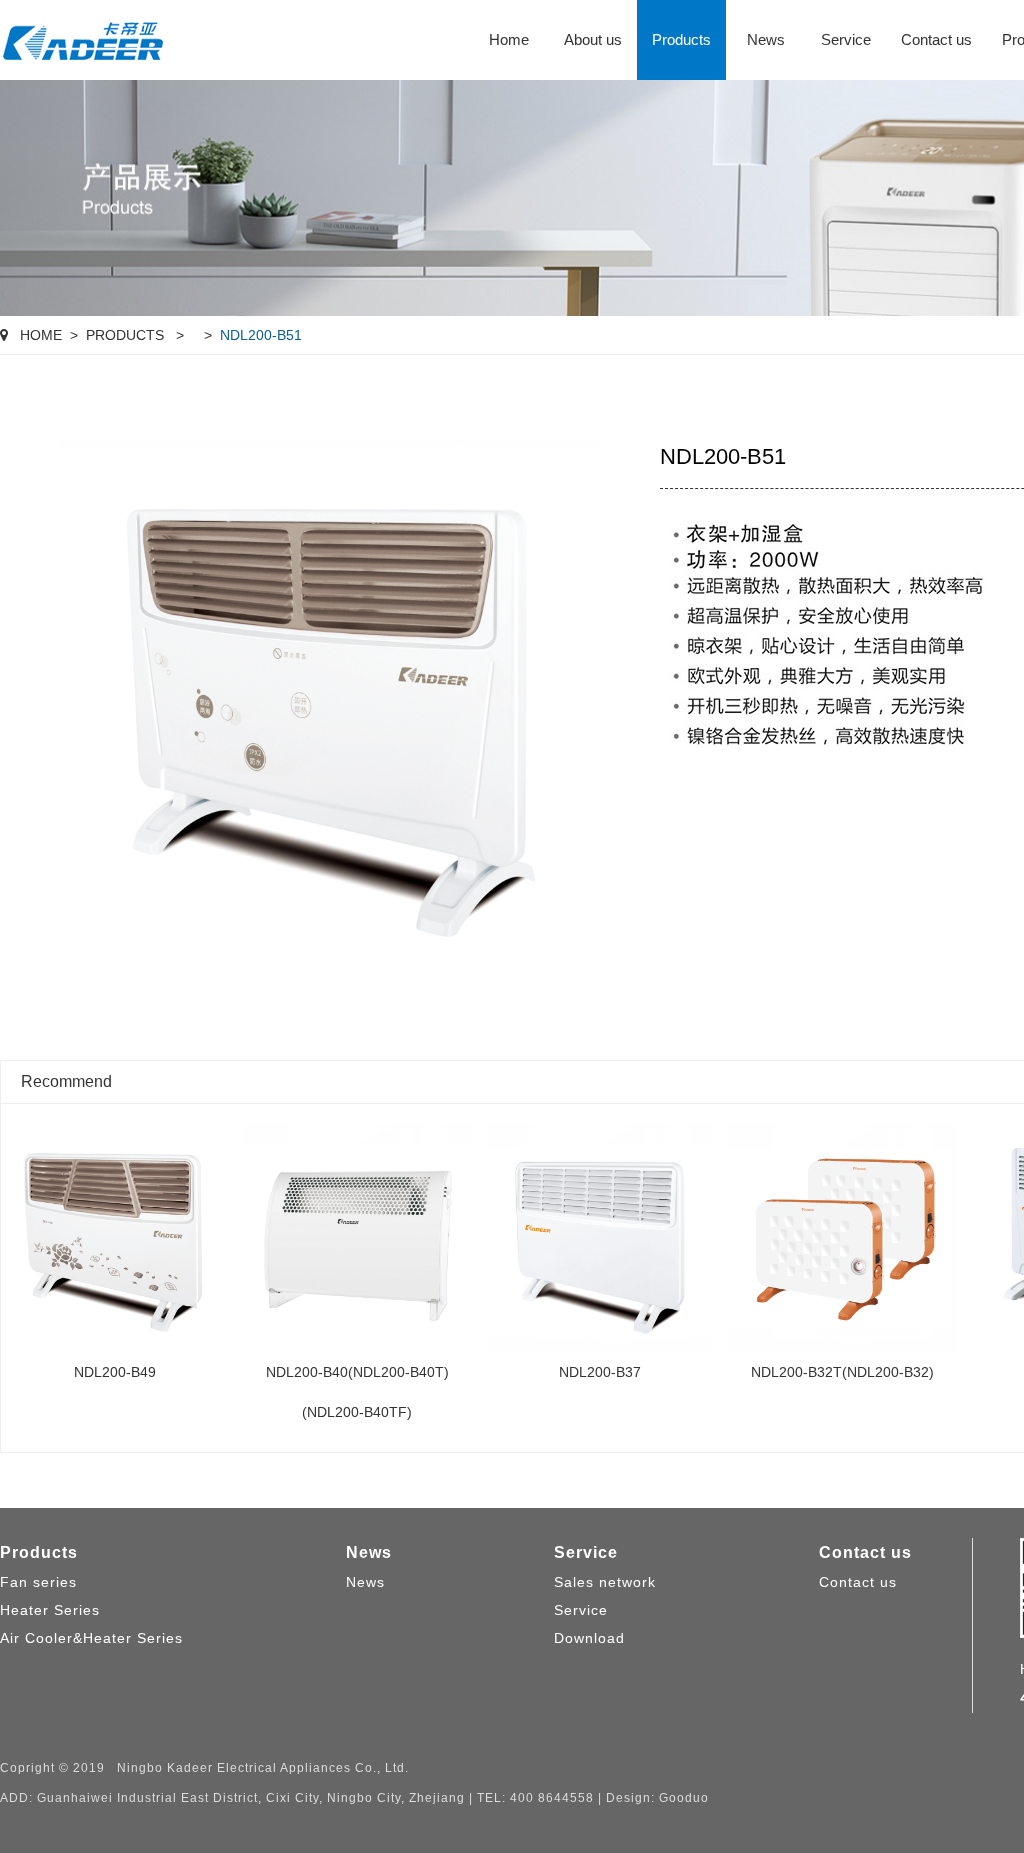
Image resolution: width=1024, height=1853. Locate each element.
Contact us (936, 39)
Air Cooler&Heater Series (91, 1638)
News (766, 39)
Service (846, 39)
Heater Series (50, 1610)
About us (593, 39)
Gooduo (684, 1798)
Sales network (605, 1582)
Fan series (38, 1582)
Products (681, 39)
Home (509, 39)
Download (589, 1638)
